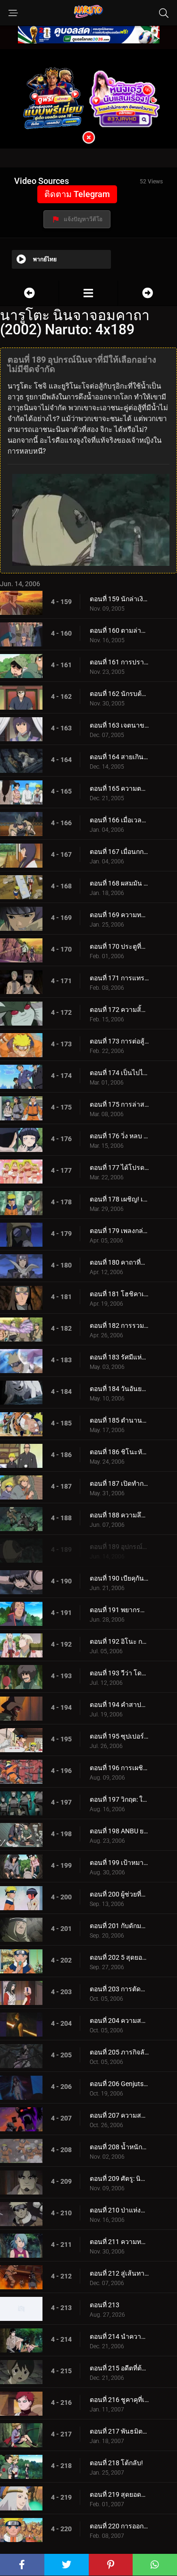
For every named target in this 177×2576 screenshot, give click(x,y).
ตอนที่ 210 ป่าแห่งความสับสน (119, 2210)
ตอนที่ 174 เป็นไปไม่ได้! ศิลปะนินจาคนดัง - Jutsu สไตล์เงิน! (119, 1073)
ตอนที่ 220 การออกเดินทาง (119, 2526)
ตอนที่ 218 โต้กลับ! (116, 2463)
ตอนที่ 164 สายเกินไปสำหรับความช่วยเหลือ (119, 757)
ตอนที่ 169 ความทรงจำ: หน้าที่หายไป (119, 915)
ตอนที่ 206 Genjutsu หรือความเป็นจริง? (119, 2084)
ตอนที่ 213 (105, 2305)
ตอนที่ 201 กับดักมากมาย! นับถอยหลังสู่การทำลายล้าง (119, 1926)
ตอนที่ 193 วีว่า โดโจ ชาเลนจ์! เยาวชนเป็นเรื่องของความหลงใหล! (119, 1673)
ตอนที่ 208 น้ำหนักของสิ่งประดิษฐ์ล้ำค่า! (119, 2147)
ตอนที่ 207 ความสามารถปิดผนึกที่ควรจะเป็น (119, 2115)
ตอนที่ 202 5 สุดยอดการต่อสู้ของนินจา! (119, 1957)
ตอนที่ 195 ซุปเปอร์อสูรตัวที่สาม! (119, 1736)
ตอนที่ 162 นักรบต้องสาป (119, 694)
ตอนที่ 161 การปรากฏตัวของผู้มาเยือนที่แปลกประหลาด (119, 662)
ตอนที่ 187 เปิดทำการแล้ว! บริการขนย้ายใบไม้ (119, 1483)
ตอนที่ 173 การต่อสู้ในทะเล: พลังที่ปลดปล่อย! (119, 1041)
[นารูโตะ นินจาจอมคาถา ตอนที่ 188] (29, 293)
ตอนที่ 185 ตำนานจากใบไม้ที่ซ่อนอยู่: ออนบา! (119, 1420)
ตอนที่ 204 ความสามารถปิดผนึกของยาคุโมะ (119, 2021)
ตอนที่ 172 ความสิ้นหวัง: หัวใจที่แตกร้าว (119, 1010)
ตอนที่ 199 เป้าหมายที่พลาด (119, 1863)
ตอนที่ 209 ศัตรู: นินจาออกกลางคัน (119, 2178)
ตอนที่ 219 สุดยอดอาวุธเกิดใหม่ (119, 2494)
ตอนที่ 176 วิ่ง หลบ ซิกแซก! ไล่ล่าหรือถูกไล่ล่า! (119, 1136)
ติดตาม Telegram (77, 194)
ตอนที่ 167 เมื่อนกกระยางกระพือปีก (119, 852)
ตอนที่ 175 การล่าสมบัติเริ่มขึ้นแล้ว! (119, 1104)
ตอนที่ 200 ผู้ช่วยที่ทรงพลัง (119, 1894)
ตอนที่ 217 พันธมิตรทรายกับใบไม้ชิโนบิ (119, 2431)
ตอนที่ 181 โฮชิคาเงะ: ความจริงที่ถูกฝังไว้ (119, 1294)
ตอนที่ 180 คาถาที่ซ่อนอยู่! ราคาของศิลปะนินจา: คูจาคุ (119, 1262)
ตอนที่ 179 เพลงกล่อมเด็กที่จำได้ (119, 1231)
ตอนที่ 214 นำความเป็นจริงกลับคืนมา (119, 2336)
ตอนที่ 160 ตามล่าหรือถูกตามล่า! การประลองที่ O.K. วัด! (119, 630)
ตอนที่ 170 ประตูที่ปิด (119, 946)
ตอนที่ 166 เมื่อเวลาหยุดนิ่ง (119, 820)
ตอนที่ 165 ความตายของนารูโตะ (119, 788)
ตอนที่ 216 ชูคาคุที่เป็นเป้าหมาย (119, 2400)
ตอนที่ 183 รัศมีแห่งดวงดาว (119, 1357)
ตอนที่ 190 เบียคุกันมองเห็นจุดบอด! (119, 1578)
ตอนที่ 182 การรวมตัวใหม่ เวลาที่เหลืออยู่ (119, 1325)
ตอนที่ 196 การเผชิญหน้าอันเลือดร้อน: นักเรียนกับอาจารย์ (119, 1768)
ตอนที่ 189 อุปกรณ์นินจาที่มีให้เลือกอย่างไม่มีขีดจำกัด (119, 1547)
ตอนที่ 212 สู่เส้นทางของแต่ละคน (119, 2273)
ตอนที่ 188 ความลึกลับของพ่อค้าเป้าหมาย (119, 1515)
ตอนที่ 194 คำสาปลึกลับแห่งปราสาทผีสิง (119, 1705)
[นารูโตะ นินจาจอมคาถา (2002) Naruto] (88, 293)
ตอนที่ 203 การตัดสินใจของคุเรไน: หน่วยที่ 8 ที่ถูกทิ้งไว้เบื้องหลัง (119, 1989)
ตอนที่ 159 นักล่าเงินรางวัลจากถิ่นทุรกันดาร (119, 599)
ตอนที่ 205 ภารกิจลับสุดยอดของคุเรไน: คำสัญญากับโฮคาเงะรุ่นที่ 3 (119, 2052)
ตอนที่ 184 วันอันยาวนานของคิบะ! (119, 1389)
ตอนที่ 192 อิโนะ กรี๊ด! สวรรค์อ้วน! (119, 1641)
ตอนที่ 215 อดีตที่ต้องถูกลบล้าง (119, 2368)
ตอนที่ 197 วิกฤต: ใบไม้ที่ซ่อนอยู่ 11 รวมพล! (119, 1799)
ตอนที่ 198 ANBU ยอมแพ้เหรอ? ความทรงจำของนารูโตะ (119, 1831)
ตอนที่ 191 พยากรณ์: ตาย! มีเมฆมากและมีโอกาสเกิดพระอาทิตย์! (119, 1610)
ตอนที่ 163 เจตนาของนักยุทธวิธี (119, 725)
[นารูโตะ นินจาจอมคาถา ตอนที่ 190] (147, 293)
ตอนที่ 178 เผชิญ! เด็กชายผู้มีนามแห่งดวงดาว (119, 1199)
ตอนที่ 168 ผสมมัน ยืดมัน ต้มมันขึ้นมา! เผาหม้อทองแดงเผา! (119, 883)
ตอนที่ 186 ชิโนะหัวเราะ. (119, 1452)
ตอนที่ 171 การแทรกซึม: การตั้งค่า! (119, 978)
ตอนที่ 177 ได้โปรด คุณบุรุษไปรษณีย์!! (119, 1168)
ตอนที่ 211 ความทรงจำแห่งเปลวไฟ (119, 2242)
